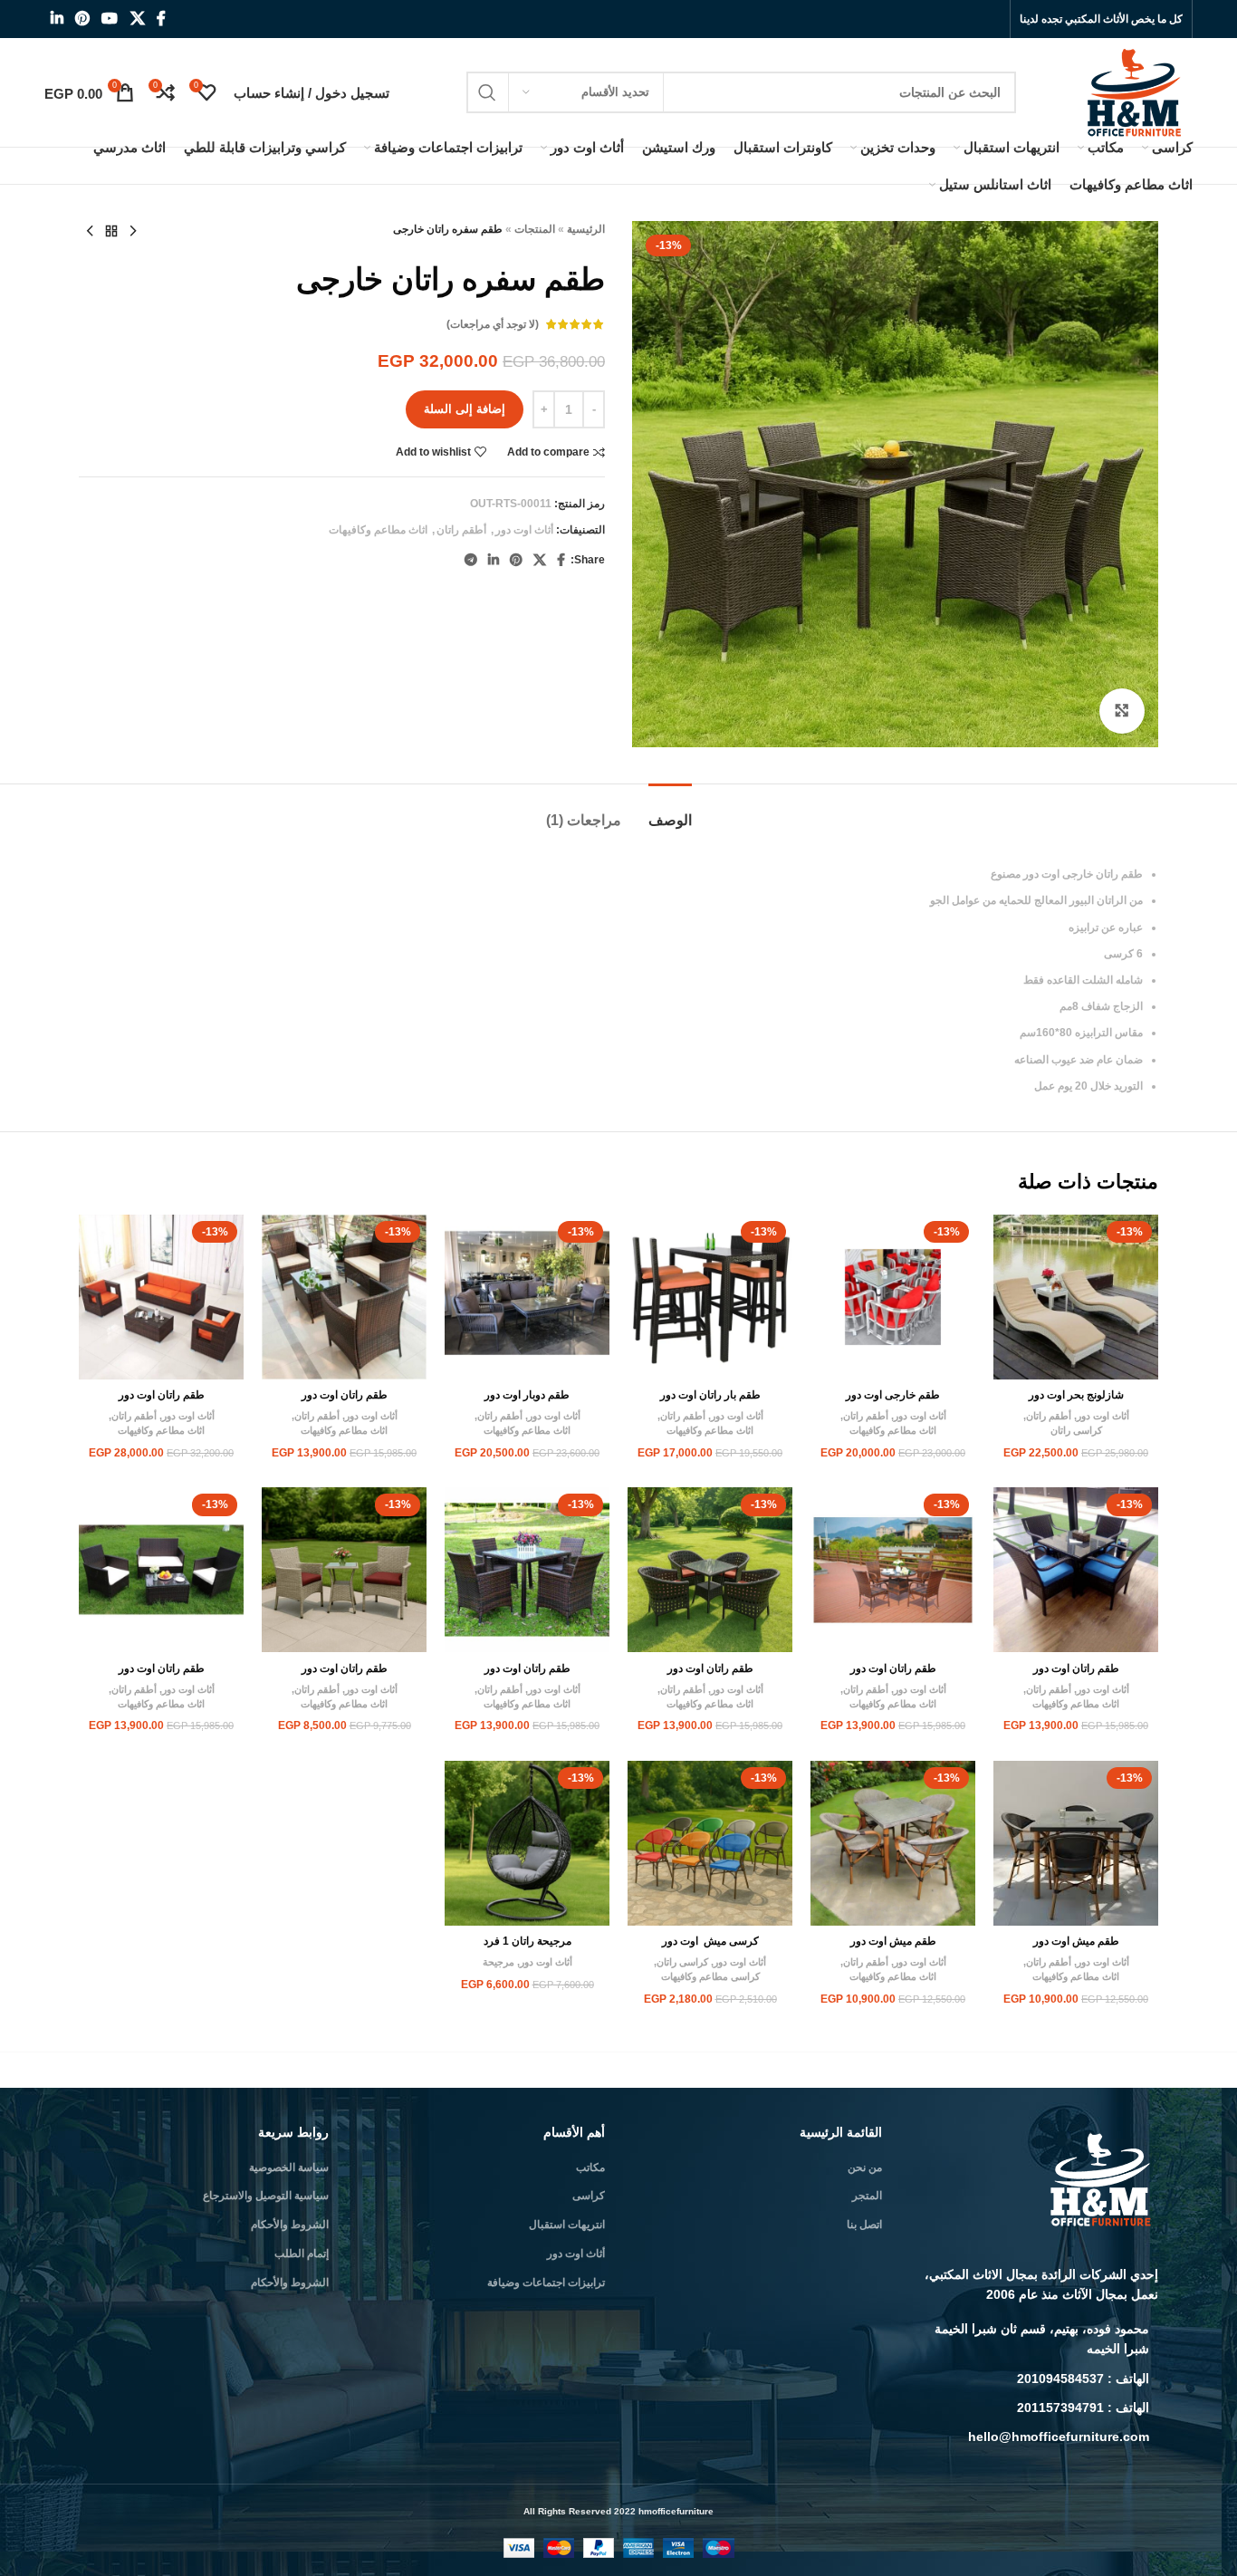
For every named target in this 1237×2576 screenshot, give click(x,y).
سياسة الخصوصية (289, 2167)
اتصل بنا (864, 2225)
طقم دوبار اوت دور (527, 1395)
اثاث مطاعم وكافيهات (378, 530)
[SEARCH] (487, 92)
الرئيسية (586, 229)
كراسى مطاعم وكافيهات (710, 1976)
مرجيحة (499, 1962)
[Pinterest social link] (82, 19)
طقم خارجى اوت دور (893, 1395)
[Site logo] (1136, 91)
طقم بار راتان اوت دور (710, 1395)
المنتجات (535, 229)
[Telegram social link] (471, 560)
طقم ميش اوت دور (1076, 1941)
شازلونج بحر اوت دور (1076, 1395)
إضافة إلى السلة (465, 409)
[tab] (670, 811)
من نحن (865, 2167)
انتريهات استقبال (567, 2225)
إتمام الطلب (302, 2254)
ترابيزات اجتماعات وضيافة (546, 2283)
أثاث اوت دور (524, 530)
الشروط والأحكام (290, 2225)
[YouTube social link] (110, 19)
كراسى (589, 2196)
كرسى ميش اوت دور (710, 1941)
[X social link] (137, 19)
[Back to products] (111, 232)
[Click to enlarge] (1122, 711)
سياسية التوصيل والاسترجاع (266, 2196)
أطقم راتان (461, 530)
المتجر (867, 2196)
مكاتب (590, 2167)
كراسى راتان (1076, 1430)
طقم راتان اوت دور (345, 1395)
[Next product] (90, 232)
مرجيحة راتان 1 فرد (527, 1941)
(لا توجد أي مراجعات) (493, 324)
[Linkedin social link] (57, 19)
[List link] (1034, 2339)
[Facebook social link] (161, 19)
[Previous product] (133, 232)
